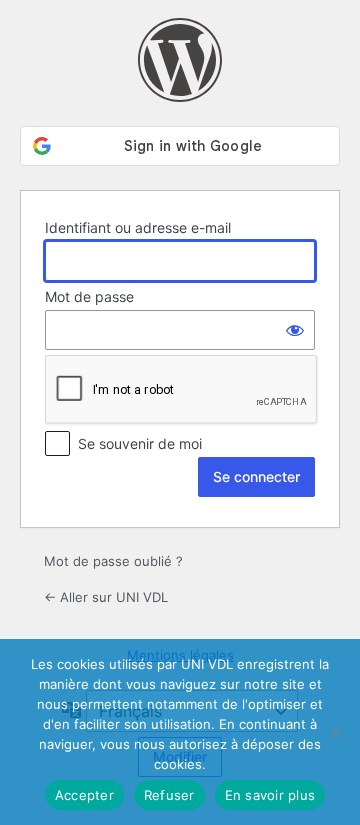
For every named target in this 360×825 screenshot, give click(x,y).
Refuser (169, 795)
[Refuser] (335, 732)
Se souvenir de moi (140, 443)
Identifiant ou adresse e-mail (138, 227)
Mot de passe (89, 296)
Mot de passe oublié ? (113, 561)
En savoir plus (270, 795)
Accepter (84, 795)
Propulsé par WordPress (180, 60)
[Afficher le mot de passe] (295, 330)
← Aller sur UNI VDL (106, 597)
